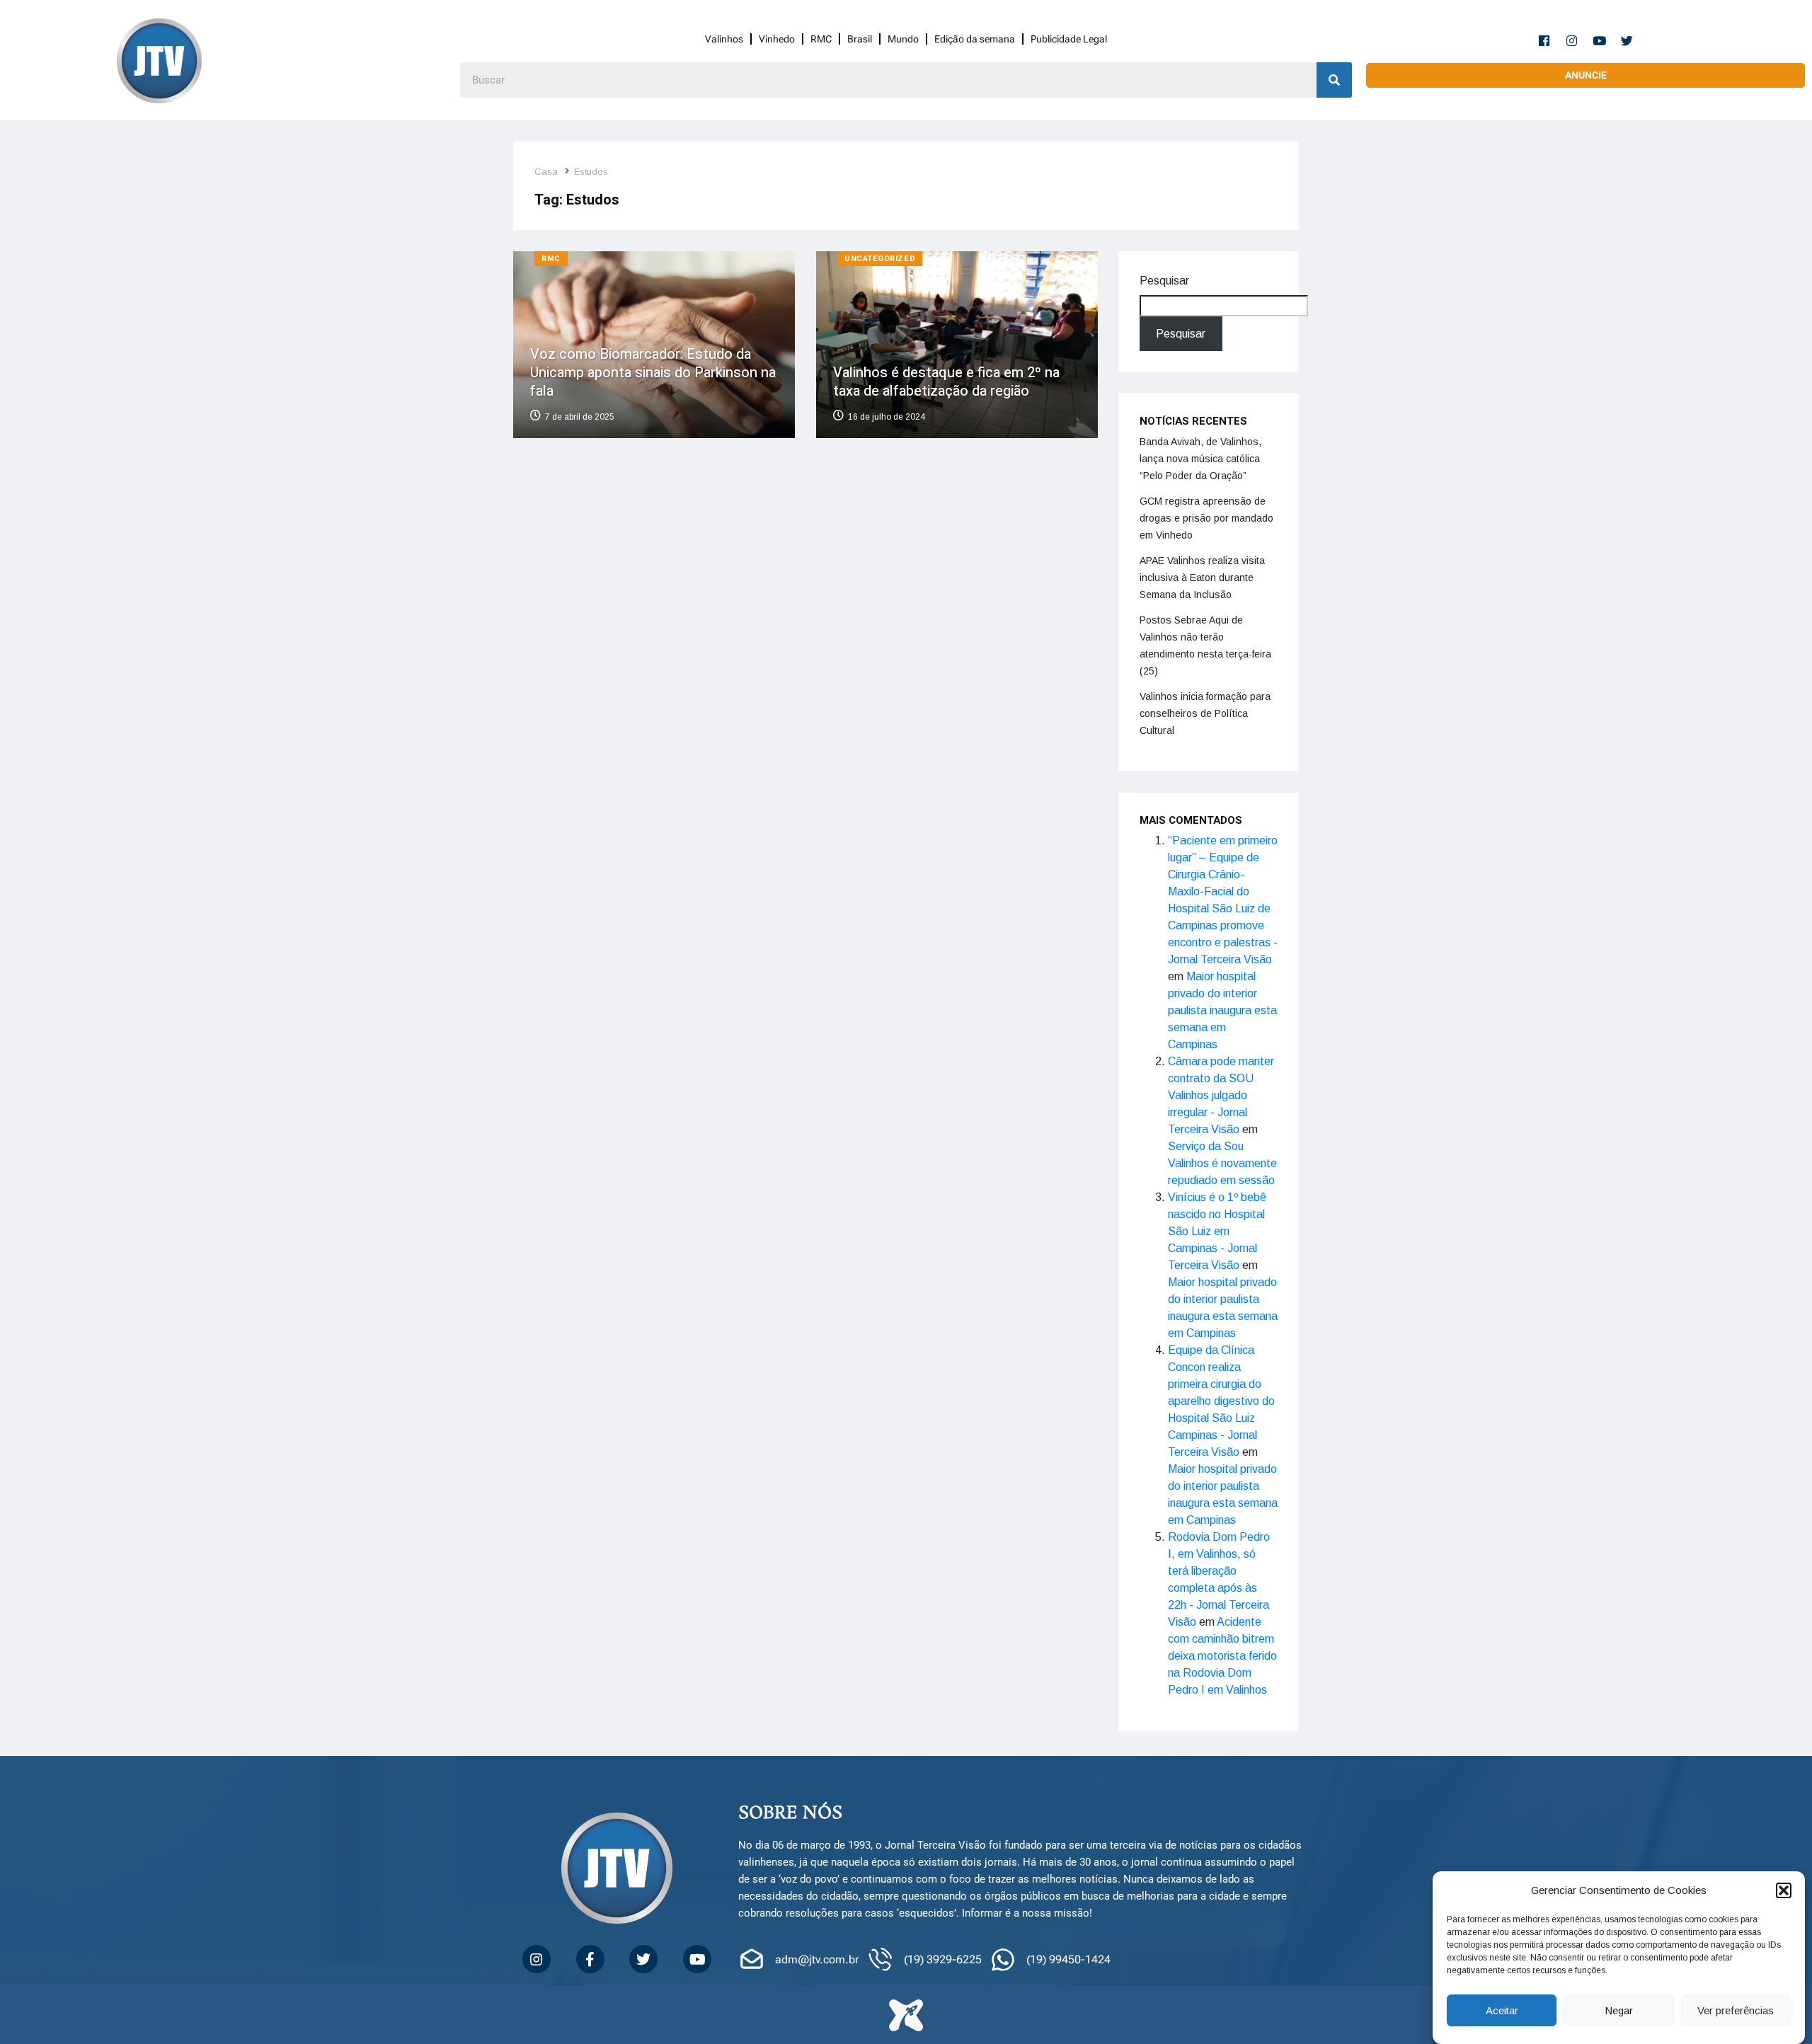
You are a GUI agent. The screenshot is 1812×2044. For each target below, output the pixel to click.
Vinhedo (777, 39)
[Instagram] (1572, 40)
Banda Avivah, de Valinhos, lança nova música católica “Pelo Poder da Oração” (1200, 459)
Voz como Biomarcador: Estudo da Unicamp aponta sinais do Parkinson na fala (653, 373)
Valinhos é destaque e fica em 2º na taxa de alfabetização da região (946, 382)
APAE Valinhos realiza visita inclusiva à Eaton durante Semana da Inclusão (1202, 578)
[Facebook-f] (1544, 40)
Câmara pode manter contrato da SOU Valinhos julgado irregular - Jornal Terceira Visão (1221, 1095)
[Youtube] (1600, 40)
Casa (546, 172)
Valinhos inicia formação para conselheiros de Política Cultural (1205, 713)
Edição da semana (975, 39)
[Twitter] (1627, 40)
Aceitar (1502, 2010)
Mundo (903, 39)
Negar (1619, 2010)
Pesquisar (1164, 281)
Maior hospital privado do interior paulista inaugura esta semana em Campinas (1222, 1010)
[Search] (1334, 80)
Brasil (860, 39)
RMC (821, 39)
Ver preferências (1736, 2010)
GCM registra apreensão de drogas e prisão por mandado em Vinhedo (1206, 518)
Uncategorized (880, 259)
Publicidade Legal (1069, 39)
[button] (1784, 1890)
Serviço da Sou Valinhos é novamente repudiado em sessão (1222, 1163)
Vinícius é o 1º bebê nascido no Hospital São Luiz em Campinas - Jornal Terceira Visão (1217, 1231)
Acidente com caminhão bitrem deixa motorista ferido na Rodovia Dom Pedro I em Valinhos (1222, 1656)
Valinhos (724, 39)
